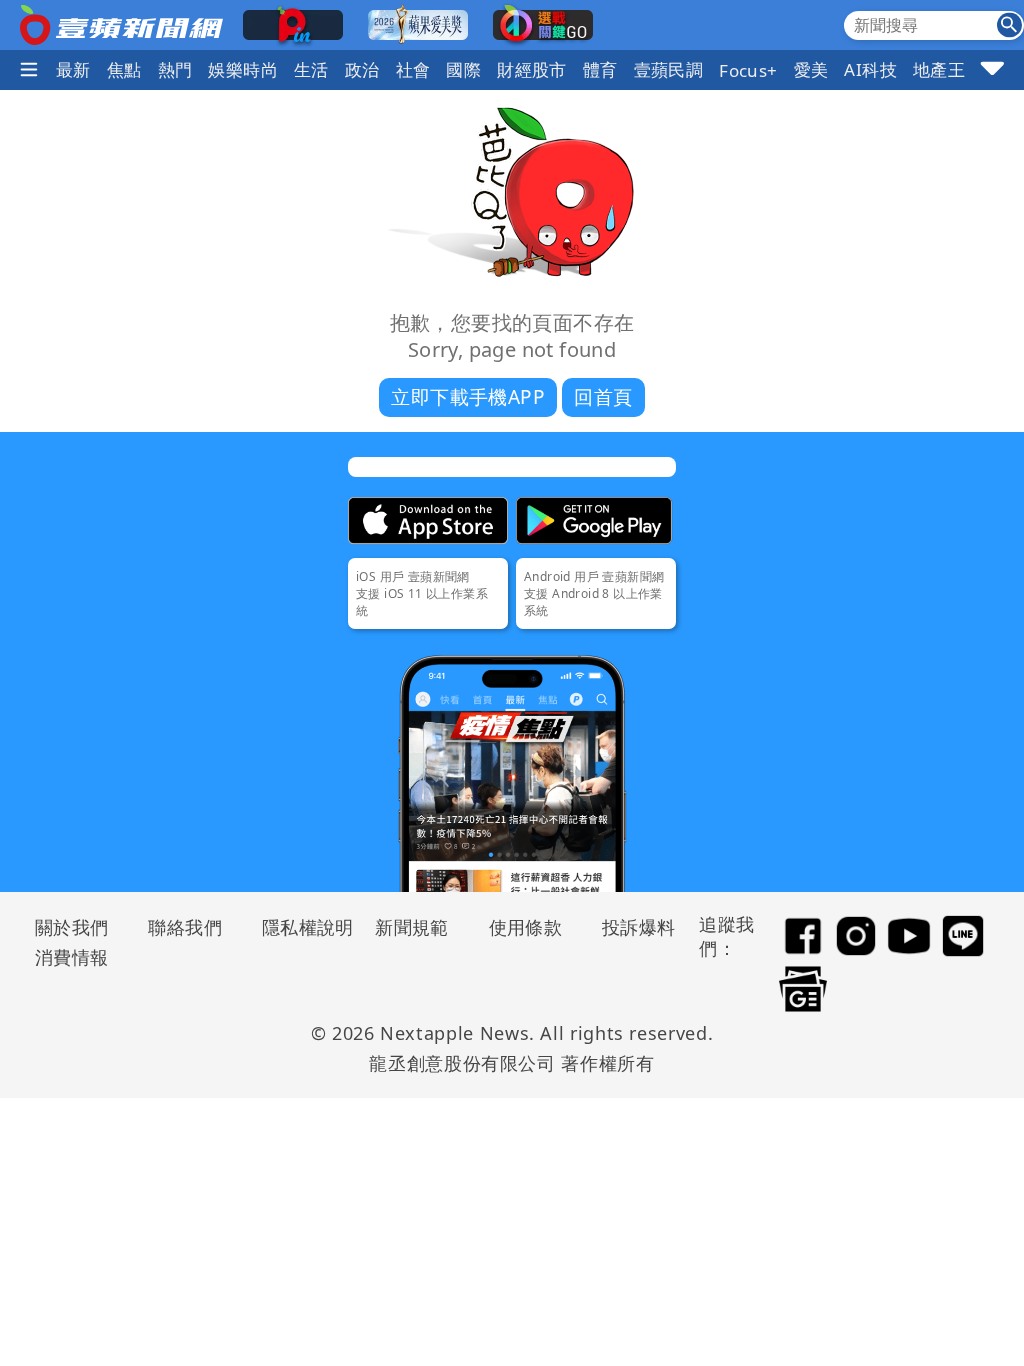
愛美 (811, 69)
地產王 (939, 69)
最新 (73, 69)
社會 (413, 69)
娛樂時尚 (243, 69)
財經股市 (532, 69)
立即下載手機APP (468, 397)
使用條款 (526, 927)
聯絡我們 (185, 927)
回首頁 (603, 397)
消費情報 (72, 957)
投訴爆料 (639, 927)
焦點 (124, 69)
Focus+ (748, 70)
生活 (311, 69)
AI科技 (870, 69)
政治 (362, 69)
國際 (463, 69)
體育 (600, 69)
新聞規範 (412, 927)
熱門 (175, 69)
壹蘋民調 (669, 69)
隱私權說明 (301, 927)
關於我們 (72, 927)
